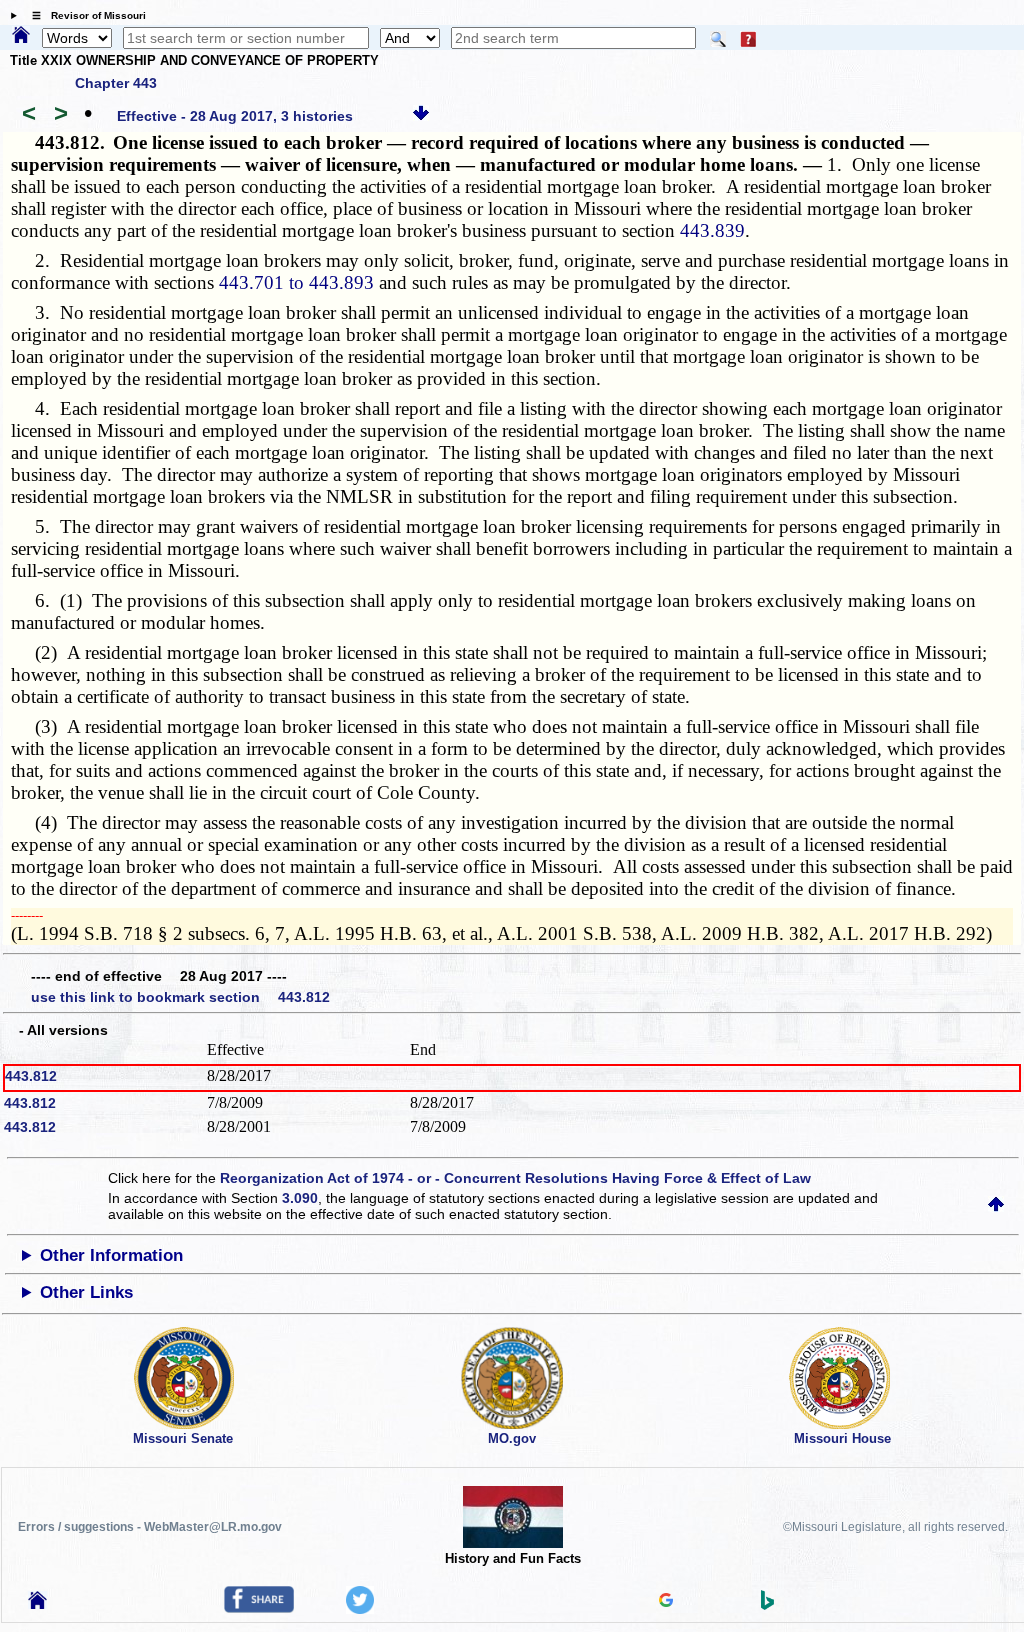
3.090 (300, 1198)
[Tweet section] (360, 1609)
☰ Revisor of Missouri (84, 15)
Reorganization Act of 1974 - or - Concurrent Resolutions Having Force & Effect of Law (515, 1178)
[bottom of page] (421, 116)
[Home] (21, 36)
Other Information (111, 1255)
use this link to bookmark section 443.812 (180, 997)
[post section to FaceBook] (259, 1608)
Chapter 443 (116, 83)
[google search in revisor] (666, 1602)
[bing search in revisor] (768, 1605)
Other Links (86, 1292)
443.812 (31, 1076)
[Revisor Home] (38, 1604)
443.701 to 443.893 (296, 282)
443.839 (712, 230)
